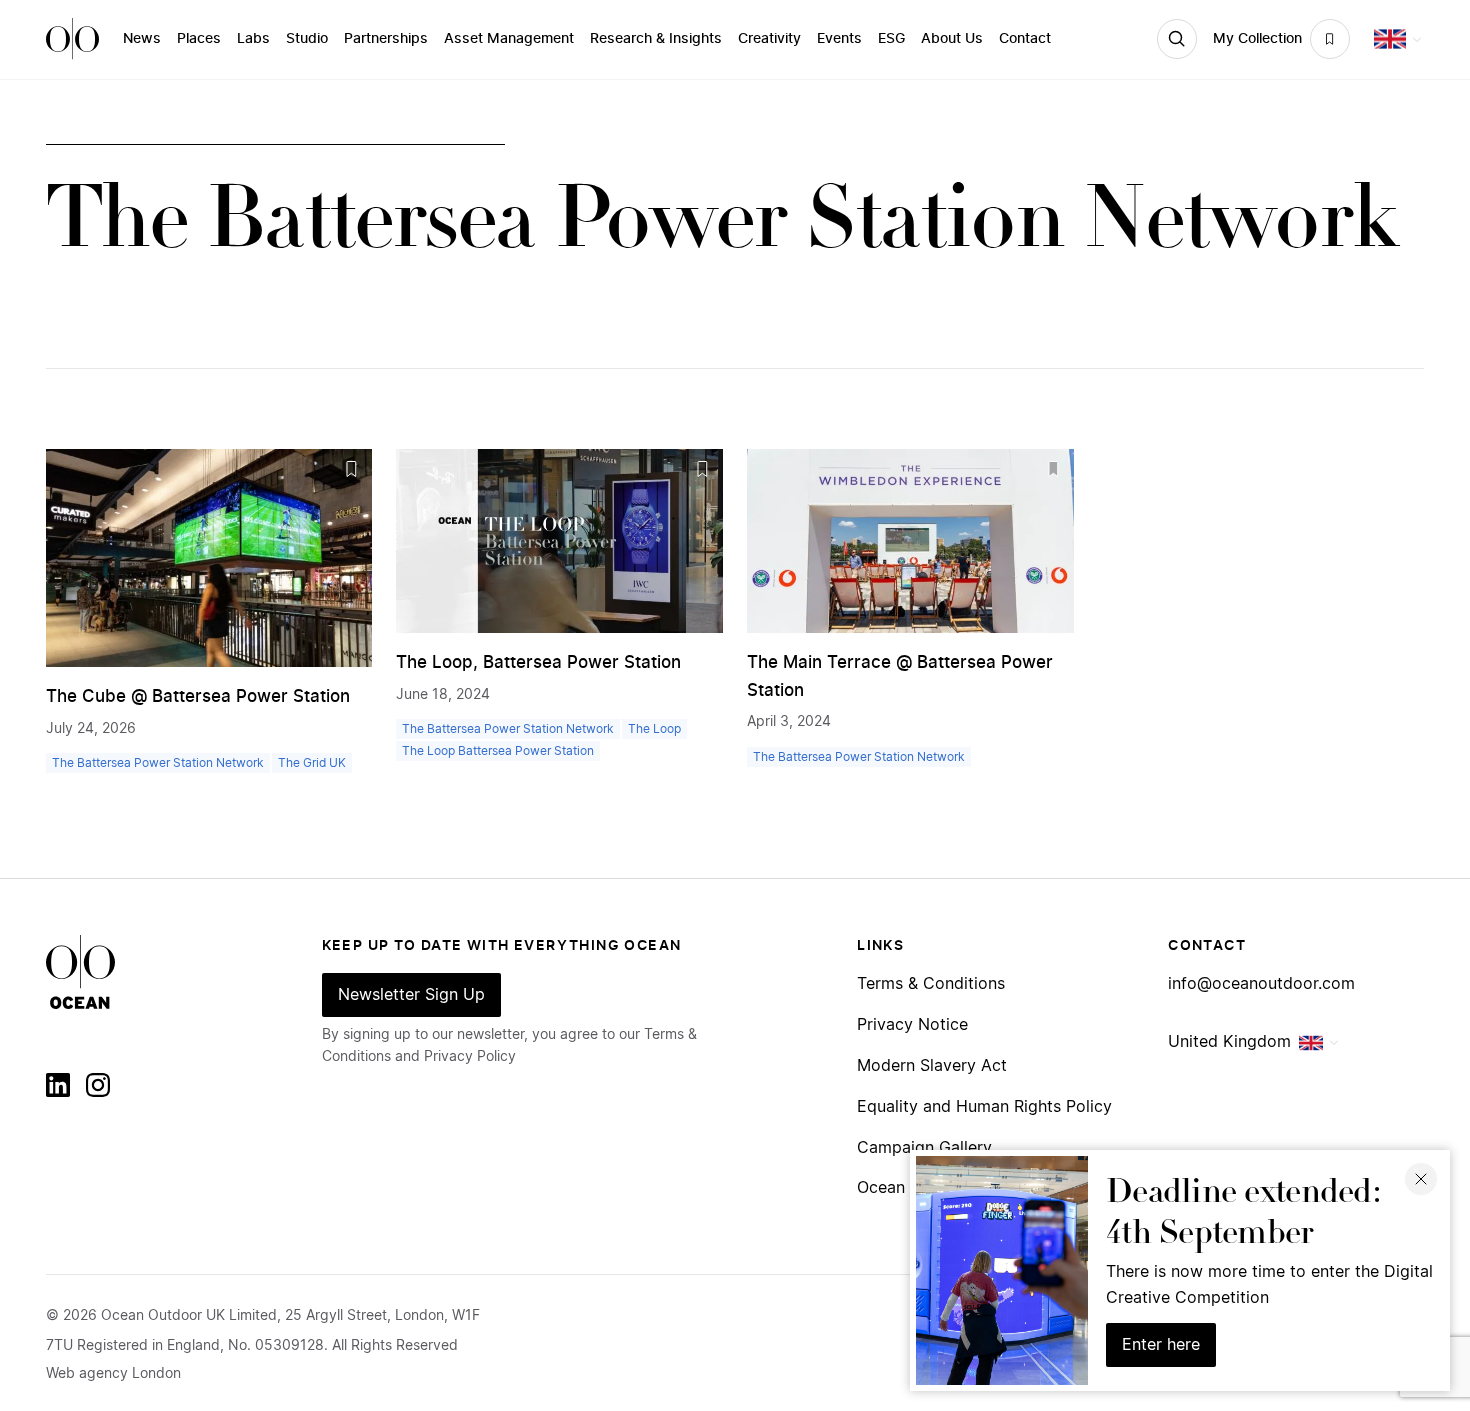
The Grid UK (312, 763)
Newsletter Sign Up (411, 995)
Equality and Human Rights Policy (984, 1107)
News (142, 39)
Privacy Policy (470, 1057)
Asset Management (509, 39)
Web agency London (113, 1374)
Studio (307, 39)
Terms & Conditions (931, 984)
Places (199, 39)
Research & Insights (656, 39)
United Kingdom (1229, 1042)
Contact (1025, 39)
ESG (891, 39)
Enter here (1161, 1345)
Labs (253, 39)
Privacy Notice (912, 1025)
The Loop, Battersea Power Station (538, 662)
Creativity (769, 39)
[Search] (1177, 39)
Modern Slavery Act (932, 1066)
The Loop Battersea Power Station (498, 751)
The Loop (654, 729)
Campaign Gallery (924, 1148)
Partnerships (386, 39)
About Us (952, 39)
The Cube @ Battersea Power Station (198, 696)
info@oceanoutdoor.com (1261, 984)
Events (839, 39)
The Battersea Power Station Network (158, 763)
